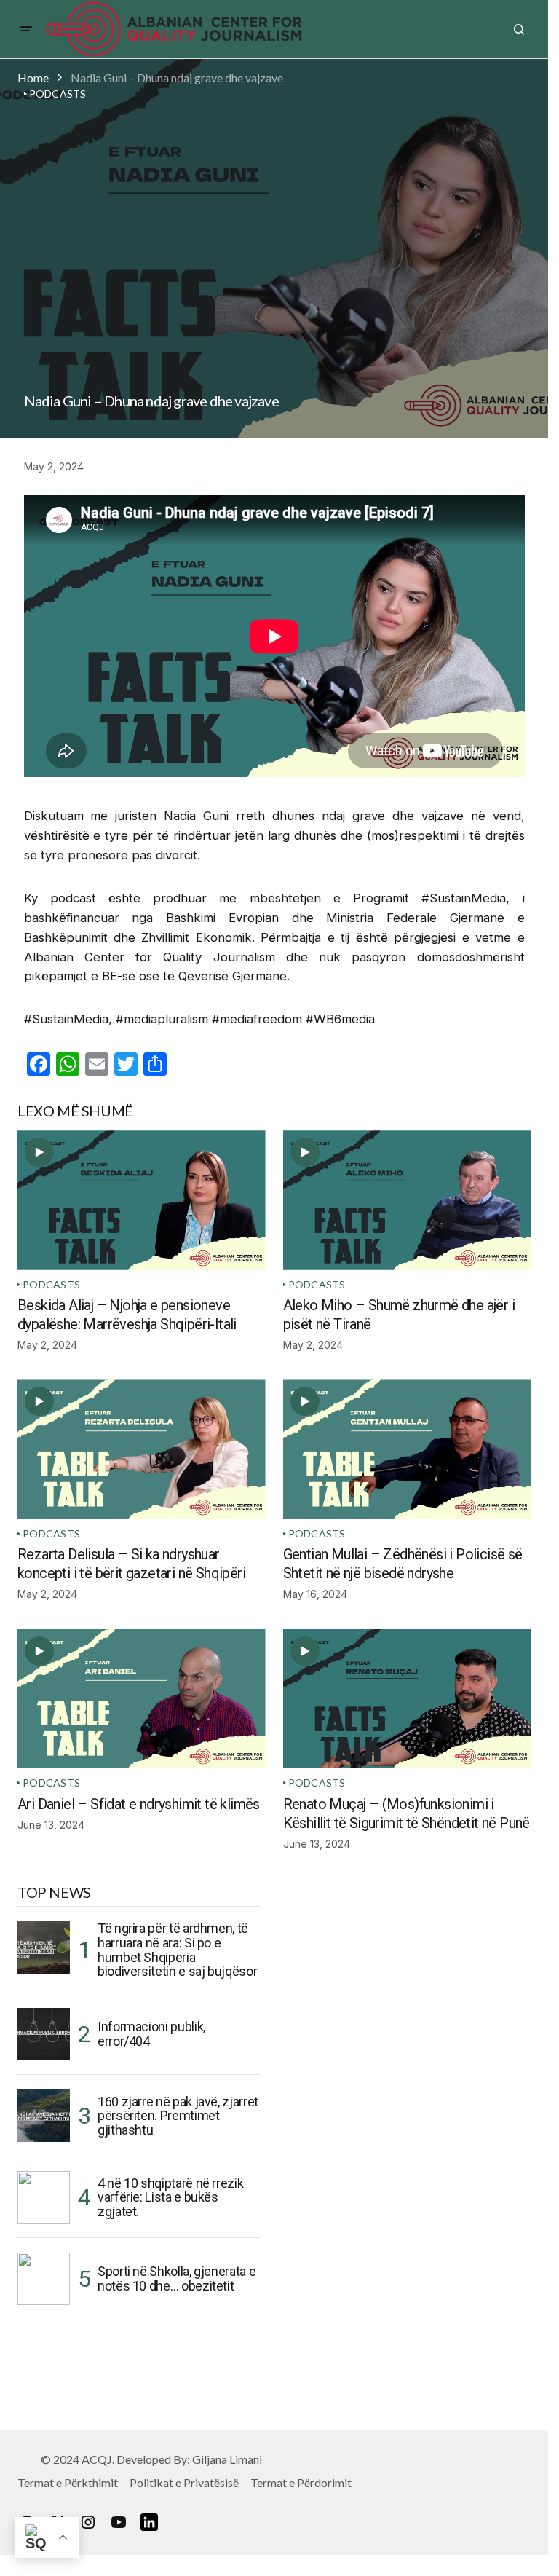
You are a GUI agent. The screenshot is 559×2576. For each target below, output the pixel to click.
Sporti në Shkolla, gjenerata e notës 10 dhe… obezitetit (177, 2278)
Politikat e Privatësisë (184, 2482)
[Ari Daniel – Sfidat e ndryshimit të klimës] (142, 1699)
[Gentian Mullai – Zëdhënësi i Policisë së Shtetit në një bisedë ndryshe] (407, 1449)
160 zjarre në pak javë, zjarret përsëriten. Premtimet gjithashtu (178, 2116)
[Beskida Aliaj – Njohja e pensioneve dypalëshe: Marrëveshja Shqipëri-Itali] (142, 1200)
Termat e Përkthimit (68, 2482)
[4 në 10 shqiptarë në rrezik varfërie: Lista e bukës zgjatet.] (44, 2197)
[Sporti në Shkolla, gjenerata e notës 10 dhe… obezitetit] (44, 2279)
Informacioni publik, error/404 (151, 2034)
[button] (26, 29)
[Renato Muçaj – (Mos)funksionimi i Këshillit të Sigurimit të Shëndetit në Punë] (407, 1699)
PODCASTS (51, 1284)
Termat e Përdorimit (301, 2482)
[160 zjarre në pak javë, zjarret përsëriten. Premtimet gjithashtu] (44, 2116)
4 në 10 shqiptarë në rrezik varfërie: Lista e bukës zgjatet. (170, 2198)
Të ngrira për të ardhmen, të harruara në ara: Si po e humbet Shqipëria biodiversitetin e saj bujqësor (177, 1950)
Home (33, 78)
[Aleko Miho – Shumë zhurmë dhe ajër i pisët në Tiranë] (407, 1200)
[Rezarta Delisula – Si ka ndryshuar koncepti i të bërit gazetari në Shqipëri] (142, 1449)
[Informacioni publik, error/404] (44, 2034)
